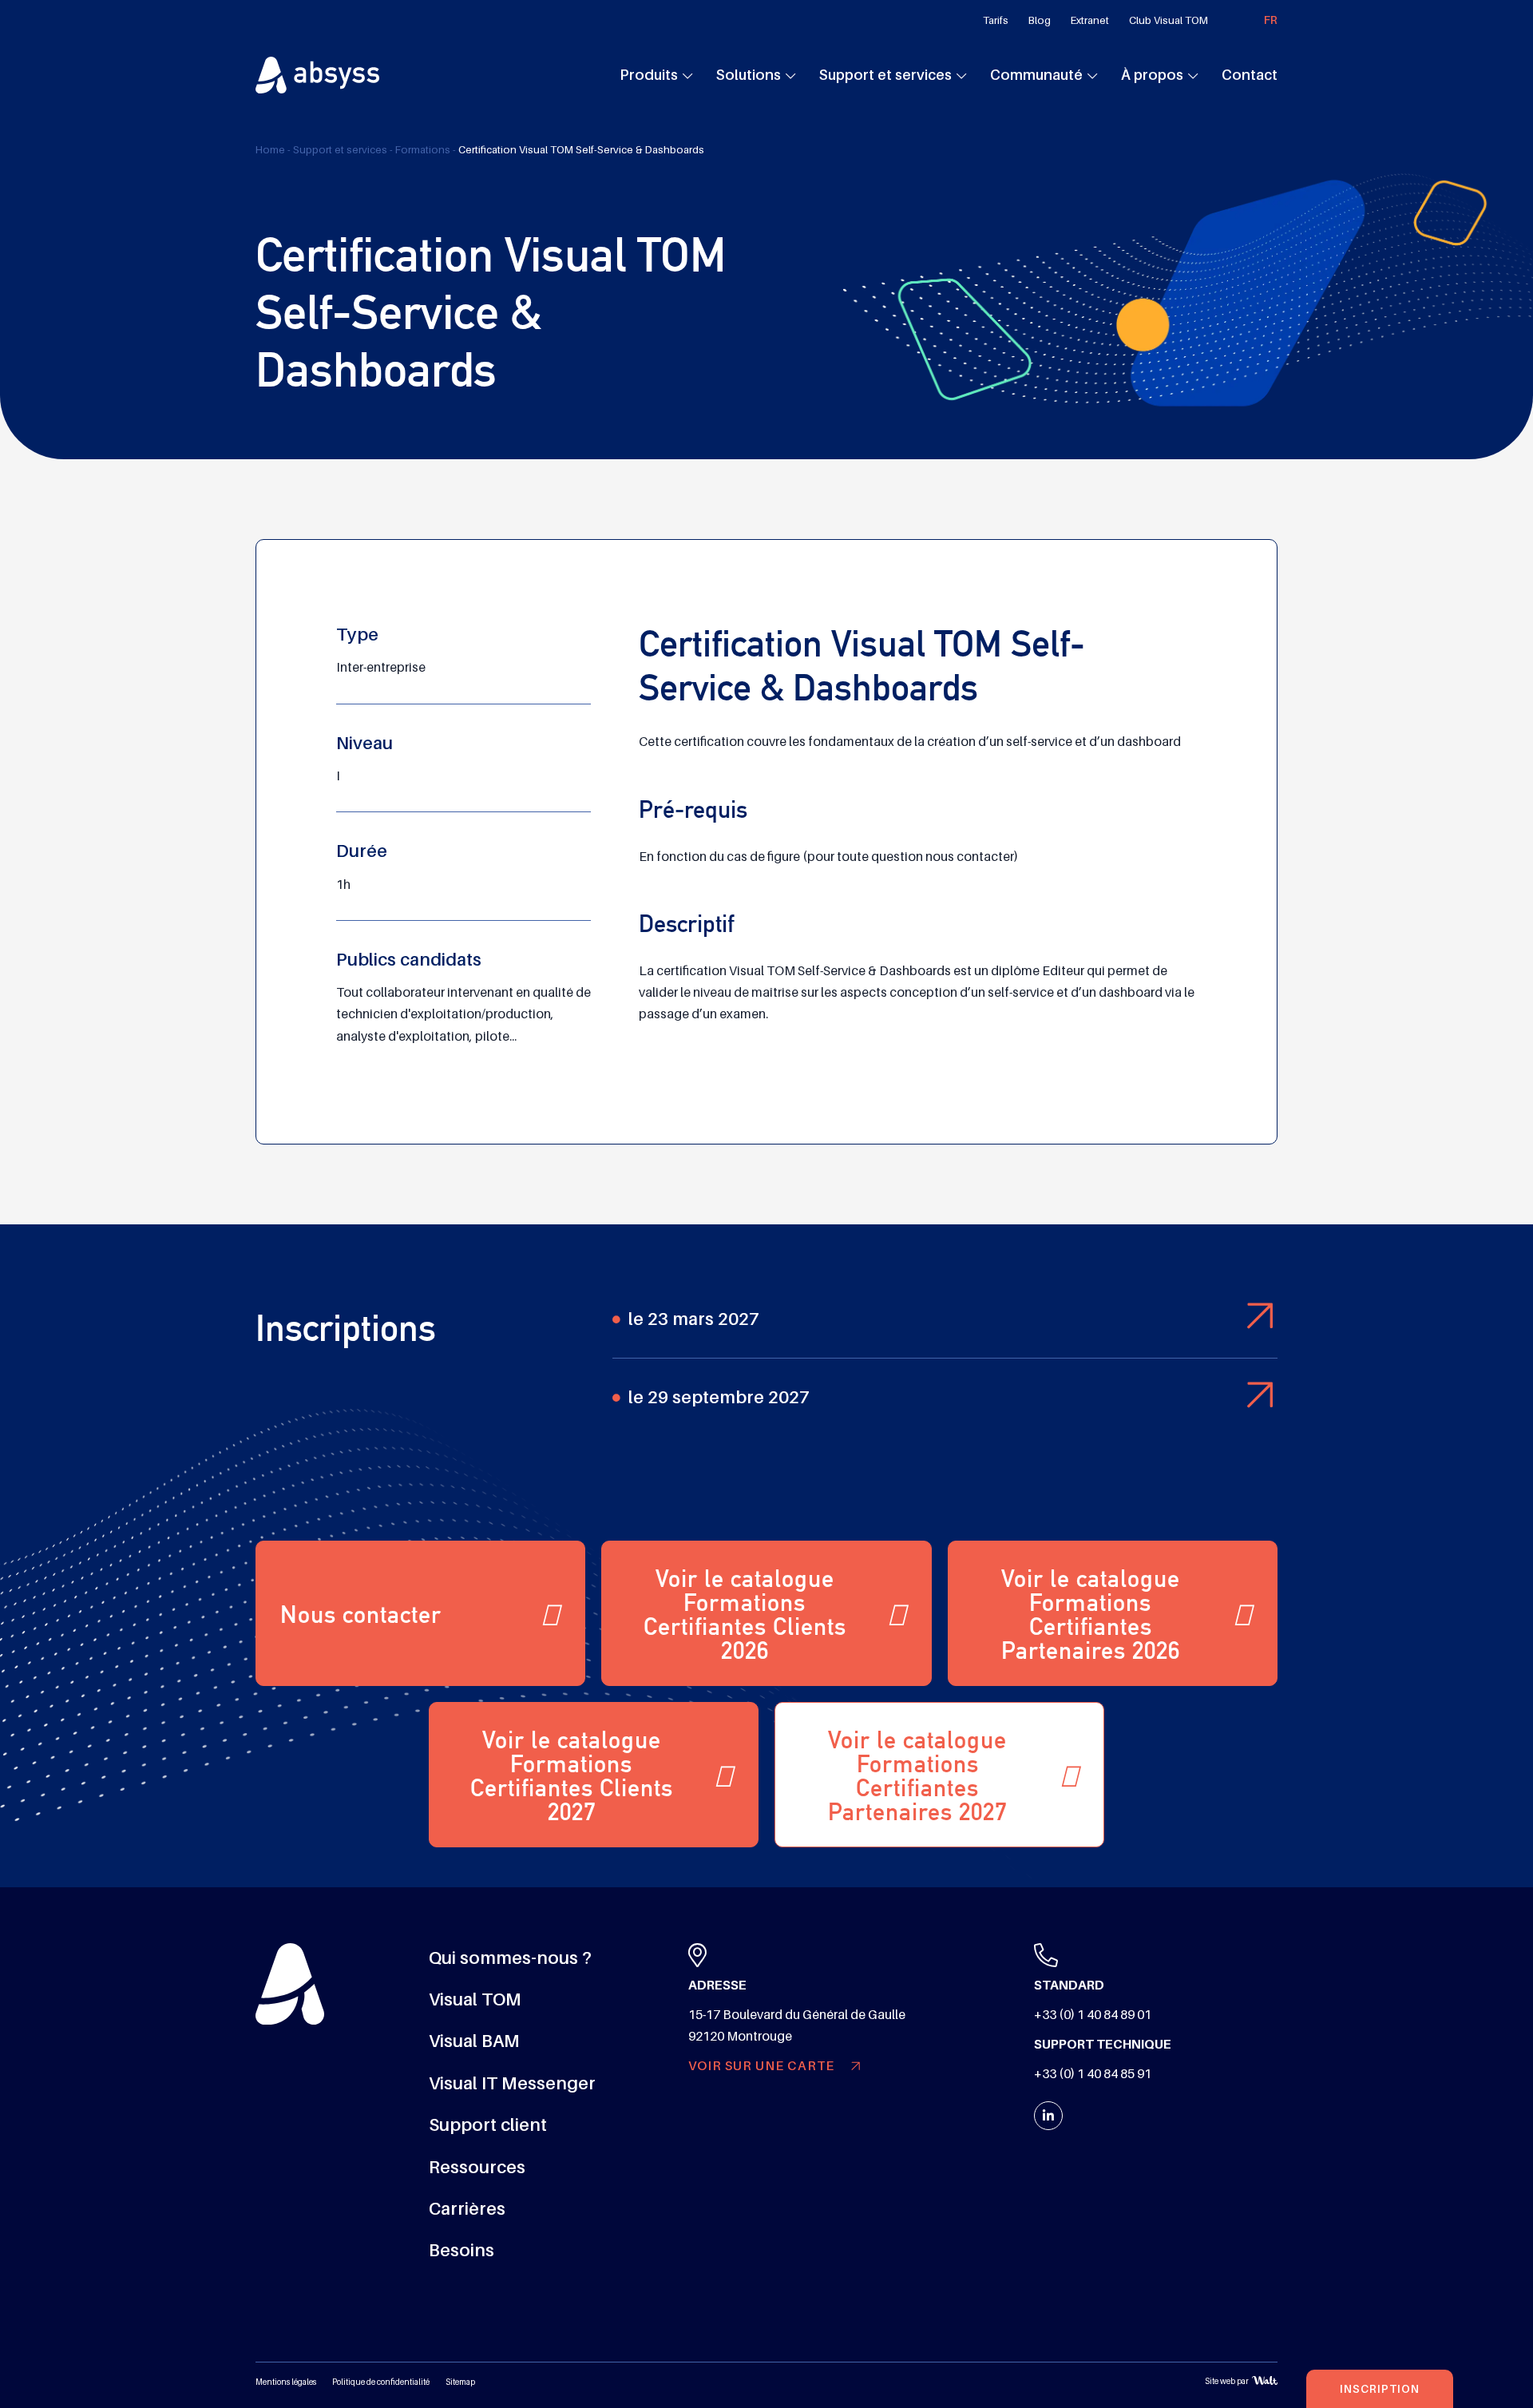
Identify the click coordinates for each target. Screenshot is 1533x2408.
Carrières (467, 2209)
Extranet (1090, 20)
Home (270, 150)
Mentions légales (286, 2382)
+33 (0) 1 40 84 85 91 (1093, 2074)
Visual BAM (474, 2041)
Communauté (1036, 75)
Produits (649, 75)
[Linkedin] (1048, 2116)
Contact (1250, 75)
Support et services (885, 75)
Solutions (749, 75)
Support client (488, 2125)
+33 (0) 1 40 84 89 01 (1093, 2015)
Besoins (461, 2250)
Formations (423, 150)
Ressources (477, 2167)
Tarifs (996, 20)
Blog (1040, 20)
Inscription (1380, 2389)
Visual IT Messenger (512, 2083)
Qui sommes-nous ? (510, 1958)
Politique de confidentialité (381, 2382)
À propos (1152, 75)
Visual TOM (475, 1999)
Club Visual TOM (1169, 20)
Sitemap (460, 2382)
